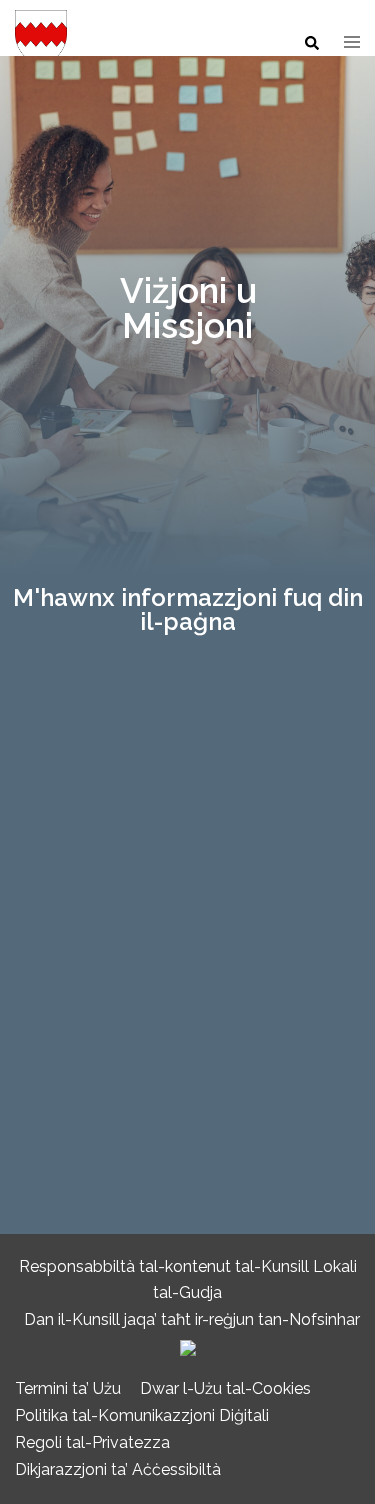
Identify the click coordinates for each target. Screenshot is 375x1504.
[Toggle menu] (352, 43)
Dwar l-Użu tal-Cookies (225, 1388)
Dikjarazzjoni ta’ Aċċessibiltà (118, 1469)
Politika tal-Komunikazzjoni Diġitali (142, 1415)
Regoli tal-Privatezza (92, 1442)
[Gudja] (41, 42)
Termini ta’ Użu (68, 1388)
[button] (311, 44)
